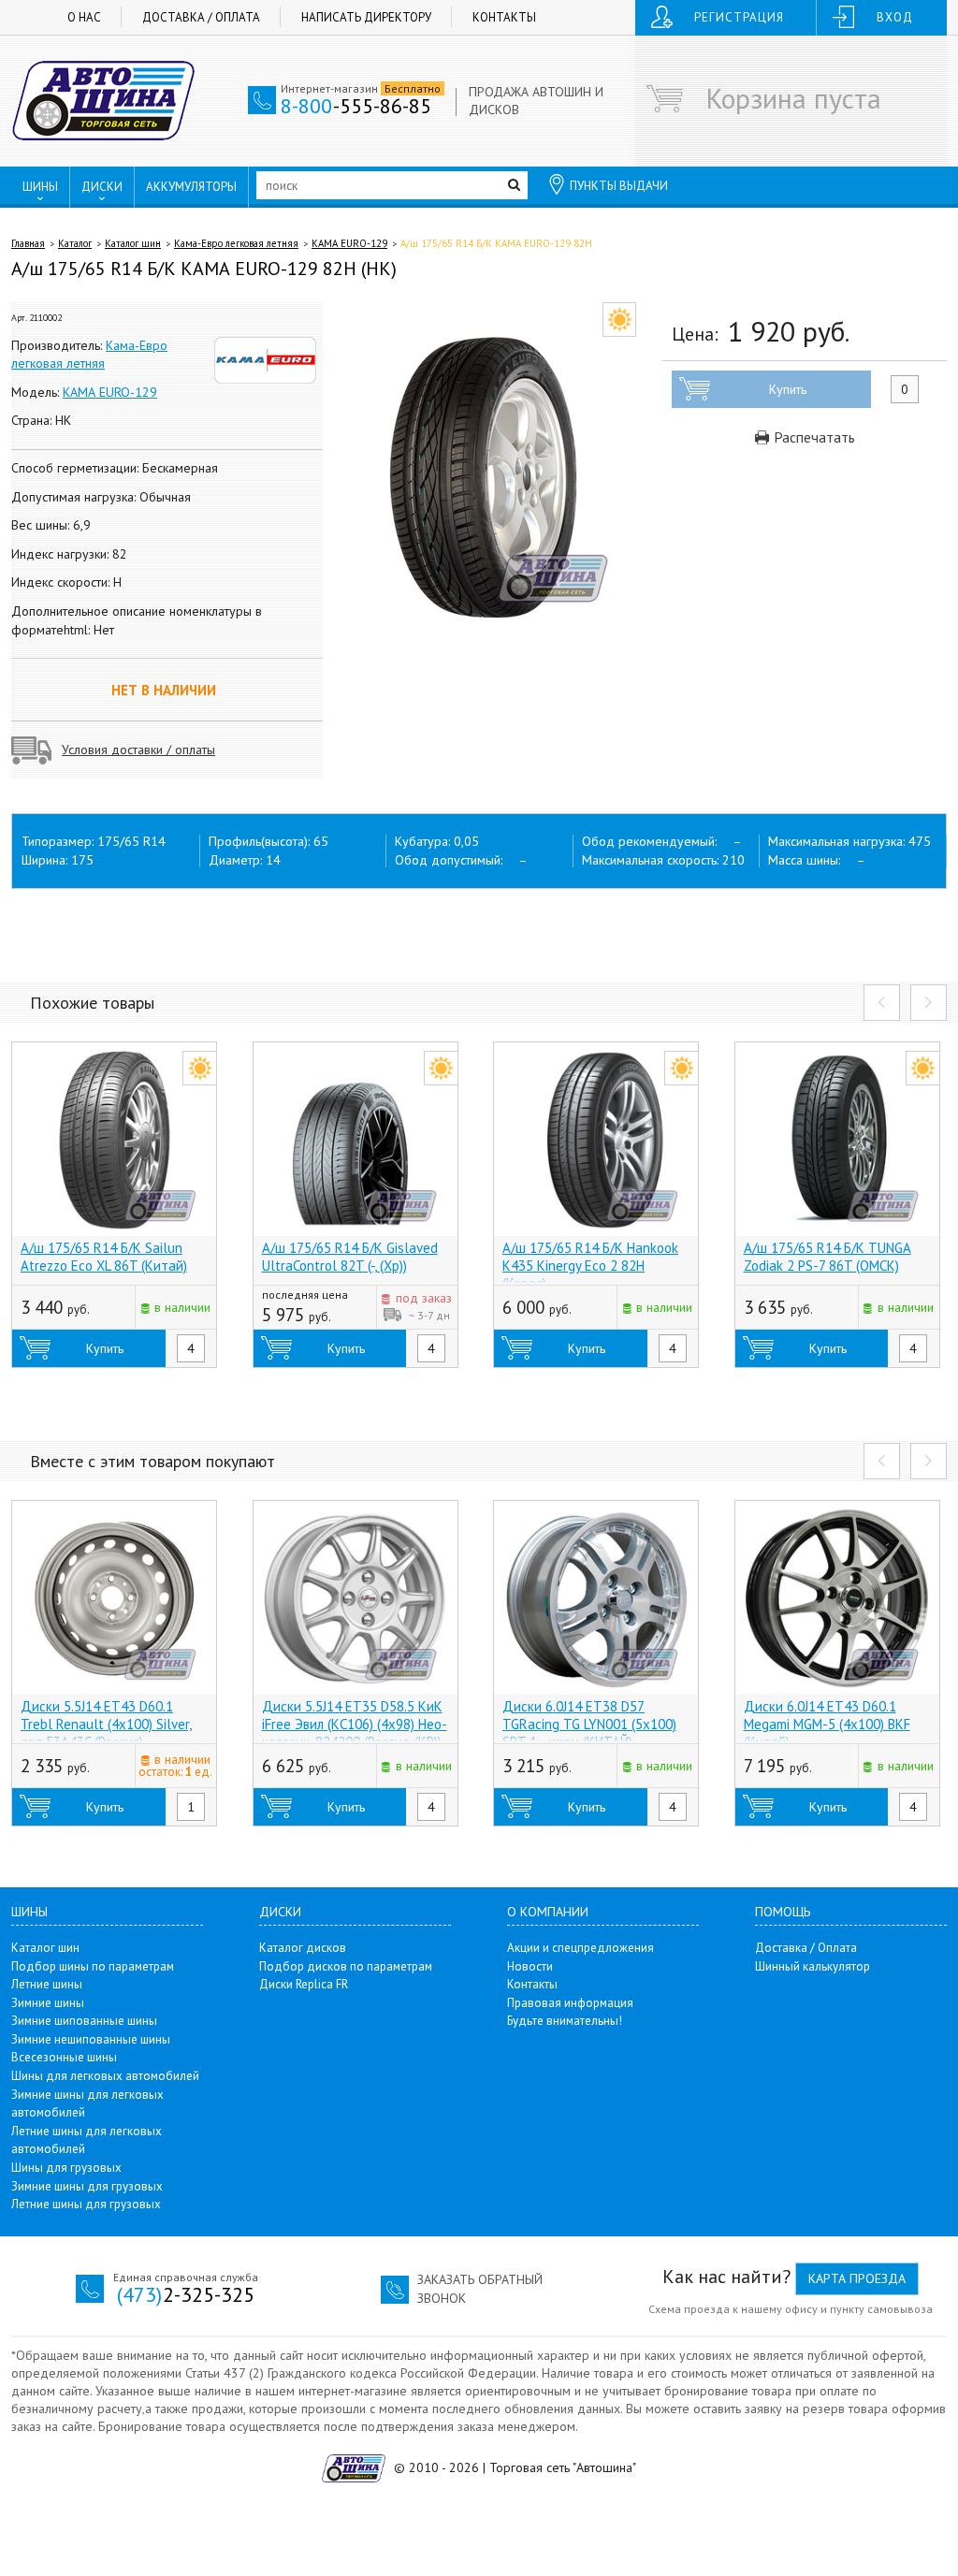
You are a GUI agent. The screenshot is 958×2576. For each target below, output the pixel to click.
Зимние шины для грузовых (87, 2186)
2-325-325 (186, 2294)
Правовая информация (570, 2003)
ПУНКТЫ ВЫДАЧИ (619, 186)
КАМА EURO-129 (349, 243)
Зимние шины (48, 2003)
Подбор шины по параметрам (93, 1966)
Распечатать (813, 437)
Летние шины (47, 1984)
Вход (895, 17)
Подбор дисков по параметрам (346, 1966)
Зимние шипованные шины (84, 2021)
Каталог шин (133, 243)
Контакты (504, 17)
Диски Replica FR (304, 1984)
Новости (530, 1966)
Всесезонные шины (64, 2057)
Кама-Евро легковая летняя (236, 243)
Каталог (75, 243)
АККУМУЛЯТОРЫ (191, 187)
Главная (28, 243)
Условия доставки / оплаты (138, 750)
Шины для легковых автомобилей (105, 2076)
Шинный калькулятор (813, 1966)
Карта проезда (857, 2278)
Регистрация (739, 17)
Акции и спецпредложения (581, 1948)
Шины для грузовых (66, 2168)
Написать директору (366, 17)
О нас (84, 17)
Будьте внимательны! (565, 2021)
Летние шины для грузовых (86, 2204)
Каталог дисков (303, 1948)
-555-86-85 (356, 106)
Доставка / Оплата (201, 17)
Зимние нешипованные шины (91, 2039)
